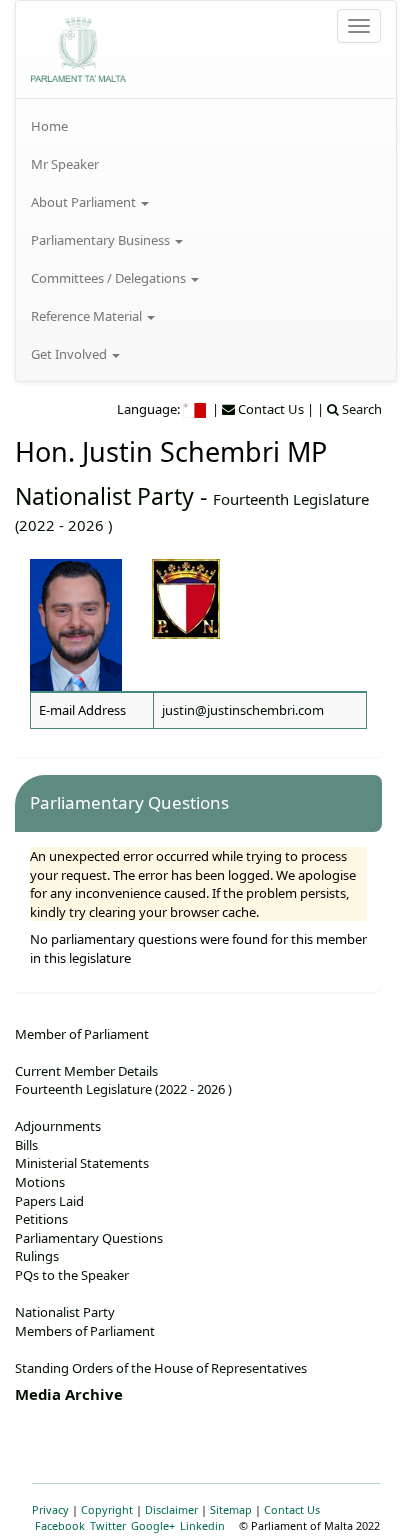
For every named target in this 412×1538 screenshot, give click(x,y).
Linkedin (202, 1525)
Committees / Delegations (110, 278)
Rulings (37, 1256)
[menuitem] (206, 126)
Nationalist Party (104, 496)
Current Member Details (86, 1071)
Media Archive (69, 1394)
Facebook (60, 1525)
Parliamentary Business (102, 240)
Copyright (107, 1509)
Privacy (50, 1509)
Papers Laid (49, 1201)
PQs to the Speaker (72, 1275)
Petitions (41, 1219)
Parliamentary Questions (89, 1238)
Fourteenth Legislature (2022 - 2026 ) (123, 1089)
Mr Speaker (65, 164)
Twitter (108, 1525)
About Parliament (85, 202)
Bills (26, 1145)
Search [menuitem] (360, 409)
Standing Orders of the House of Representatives (161, 1368)
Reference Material (88, 316)
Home (49, 126)
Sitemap (231, 1509)
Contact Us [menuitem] (269, 409)
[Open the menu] (359, 26)
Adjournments (58, 1126)
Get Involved (70, 354)
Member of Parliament (82, 1034)
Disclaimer (171, 1509)
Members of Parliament (85, 1331)
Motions (40, 1182)
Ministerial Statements (82, 1163)
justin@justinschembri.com (243, 710)
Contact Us (292, 1509)
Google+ (153, 1525)
